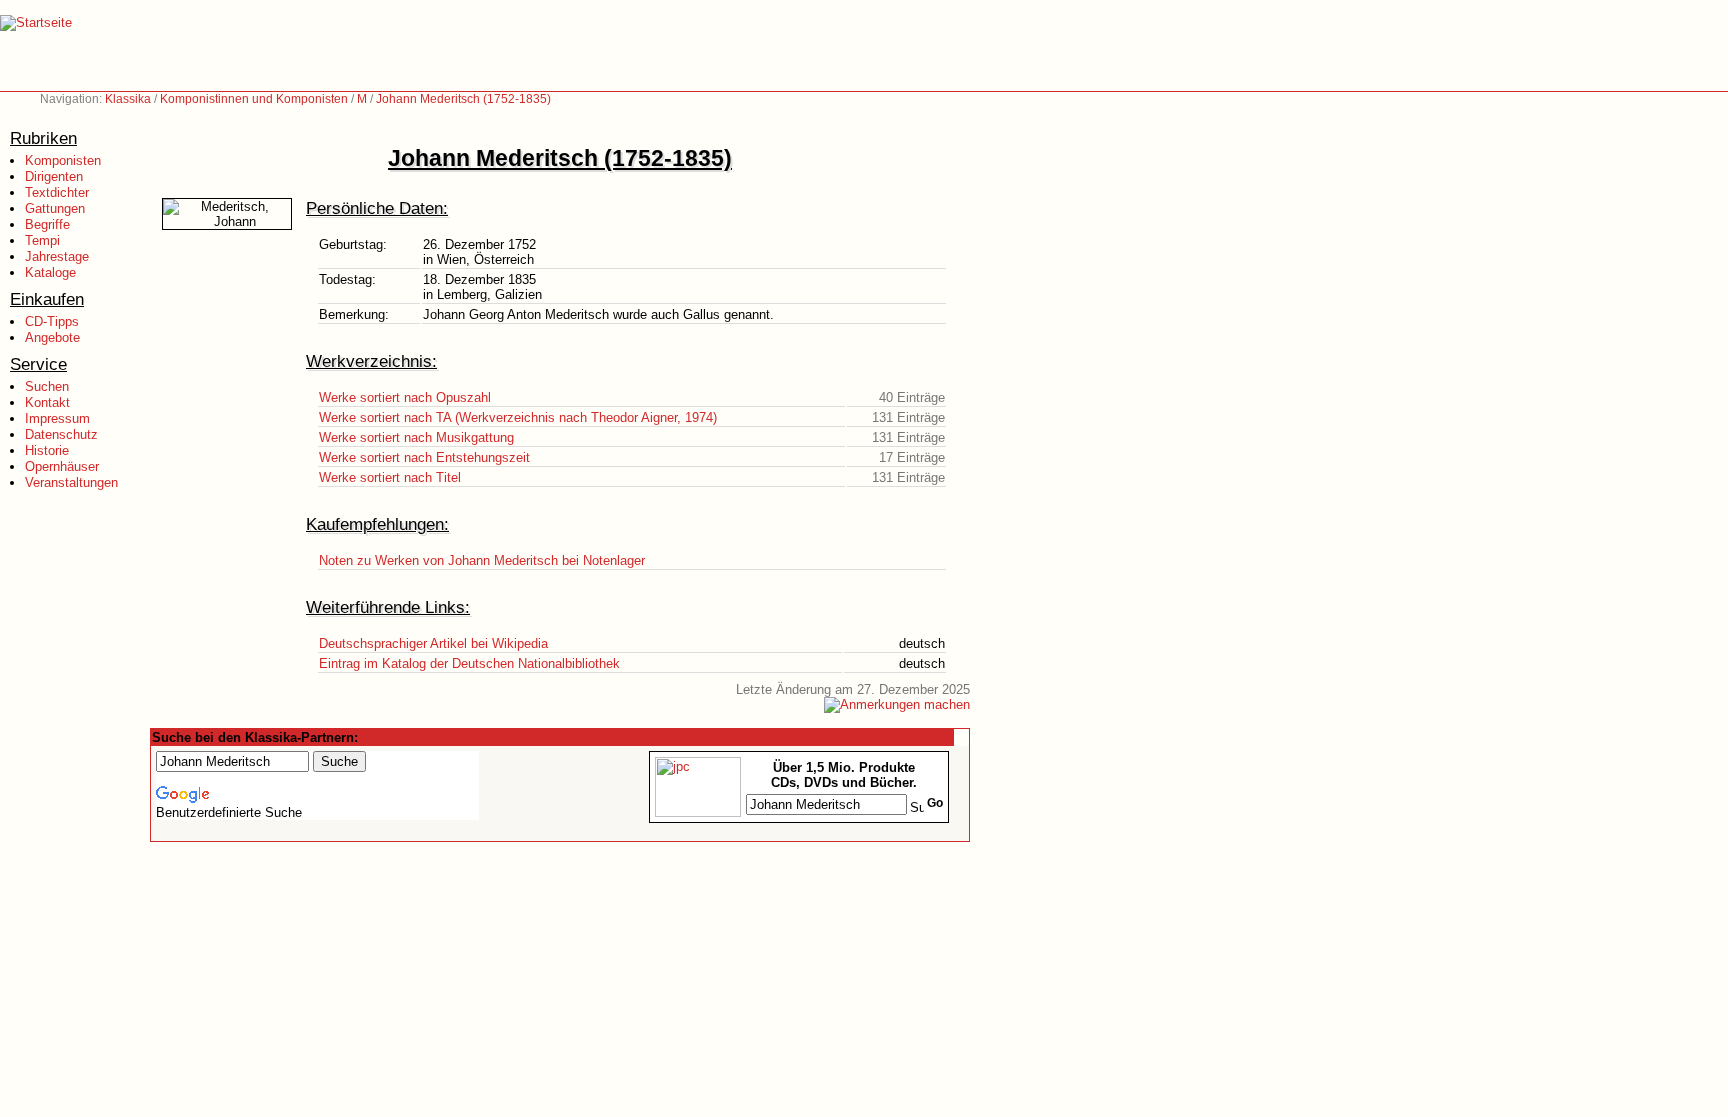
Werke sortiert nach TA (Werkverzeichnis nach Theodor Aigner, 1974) (518, 417)
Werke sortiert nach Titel (390, 477)
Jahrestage (57, 256)
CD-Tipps (52, 321)
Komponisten (63, 160)
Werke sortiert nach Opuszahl (405, 397)
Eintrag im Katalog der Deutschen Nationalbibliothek (469, 663)
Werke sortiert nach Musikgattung (416, 437)
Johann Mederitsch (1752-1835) (463, 99)
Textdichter (57, 192)
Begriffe (47, 224)
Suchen (47, 386)
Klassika (128, 99)
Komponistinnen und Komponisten (254, 99)
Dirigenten (54, 176)
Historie (47, 450)
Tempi (42, 240)
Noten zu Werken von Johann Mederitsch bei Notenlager (482, 560)
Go (935, 803)
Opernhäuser (62, 466)
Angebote (52, 337)
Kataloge (50, 272)
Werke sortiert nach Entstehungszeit (424, 457)
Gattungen (55, 208)
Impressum (57, 418)
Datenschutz (61, 434)
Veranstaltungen (71, 482)
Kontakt (47, 402)
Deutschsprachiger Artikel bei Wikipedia (433, 643)
